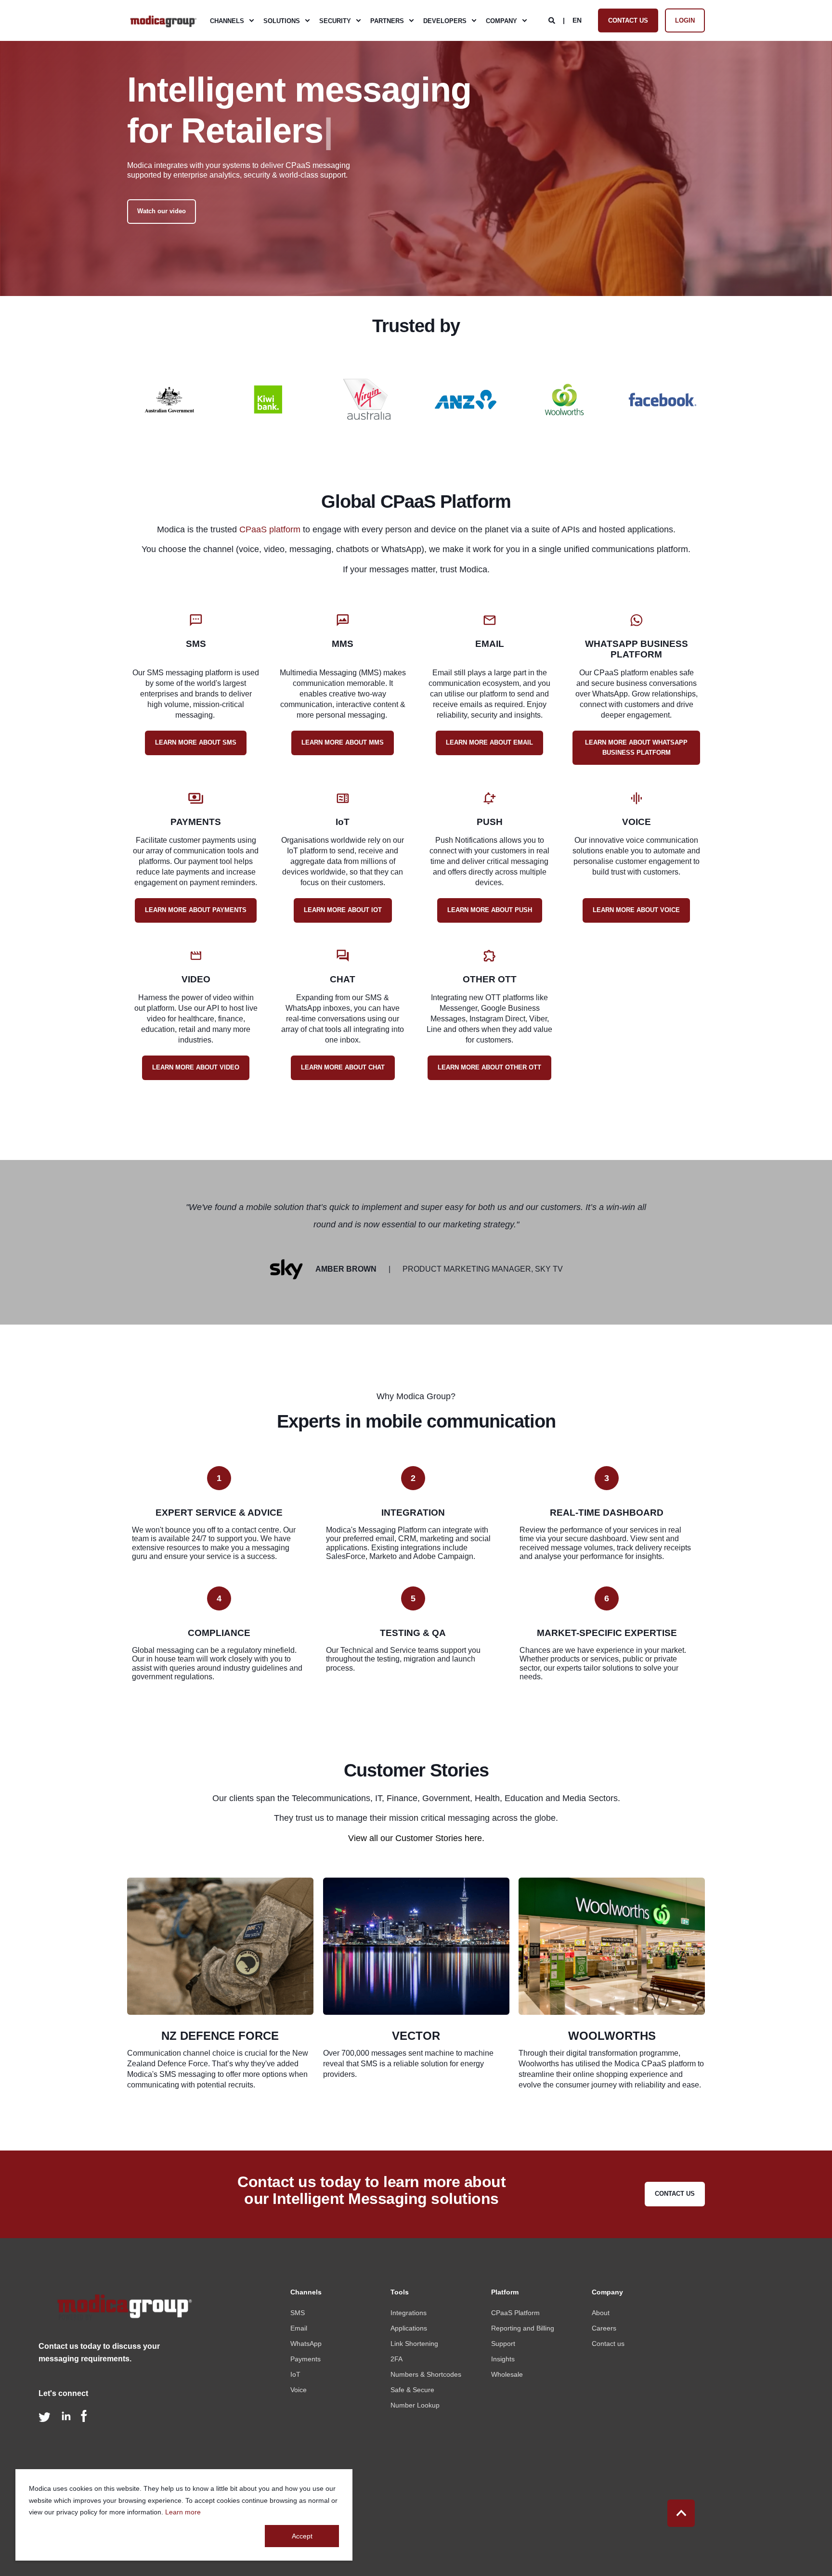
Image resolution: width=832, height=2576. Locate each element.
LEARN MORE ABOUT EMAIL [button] (489, 742)
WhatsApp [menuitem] (306, 2344)
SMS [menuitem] (298, 2313)
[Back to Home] (163, 21)
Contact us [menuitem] (608, 2344)
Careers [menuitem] (604, 2328)
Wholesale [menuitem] (507, 2374)
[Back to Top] (681, 2513)
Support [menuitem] (503, 2344)
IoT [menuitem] (295, 2374)
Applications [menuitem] (409, 2328)
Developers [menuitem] (445, 20)
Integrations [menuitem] (409, 2313)
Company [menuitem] (501, 20)
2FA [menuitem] (396, 2359)
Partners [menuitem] (387, 20)
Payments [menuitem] (305, 2359)
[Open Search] (553, 20)
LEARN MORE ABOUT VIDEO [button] (196, 1067)
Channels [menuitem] (227, 20)
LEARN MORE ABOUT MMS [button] (343, 742)
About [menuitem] (601, 2313)
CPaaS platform (270, 529)
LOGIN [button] (685, 20)
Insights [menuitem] (503, 2359)
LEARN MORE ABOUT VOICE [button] (636, 910)
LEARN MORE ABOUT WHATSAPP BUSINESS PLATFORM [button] (636, 747)
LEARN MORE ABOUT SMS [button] (196, 742)
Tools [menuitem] (400, 2292)
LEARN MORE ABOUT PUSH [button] (490, 910)
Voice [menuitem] (299, 2390)
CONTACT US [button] (628, 20)
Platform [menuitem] (505, 2292)
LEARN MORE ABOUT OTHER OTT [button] (489, 1067)
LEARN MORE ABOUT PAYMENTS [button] (196, 910)
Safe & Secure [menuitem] (412, 2390)
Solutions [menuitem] (282, 20)
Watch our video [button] (162, 211)
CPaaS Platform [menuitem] (515, 2313)
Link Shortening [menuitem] (414, 2344)
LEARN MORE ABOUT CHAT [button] (343, 1067)
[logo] (123, 2310)
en (577, 20)
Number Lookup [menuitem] (415, 2405)
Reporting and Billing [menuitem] (523, 2328)
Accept (302, 2536)
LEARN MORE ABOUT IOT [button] (343, 910)
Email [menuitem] (299, 2328)
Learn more (183, 2512)
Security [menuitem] (335, 20)
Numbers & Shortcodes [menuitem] (426, 2374)
